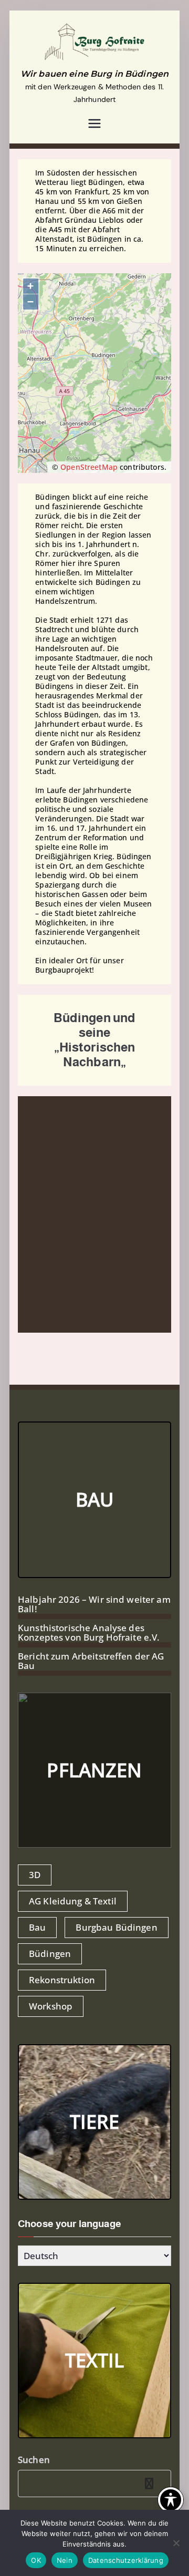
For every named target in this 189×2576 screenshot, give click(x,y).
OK (36, 2560)
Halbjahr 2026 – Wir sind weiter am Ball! (94, 1604)
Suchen (34, 2460)
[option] (94, 1214)
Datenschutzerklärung (126, 2560)
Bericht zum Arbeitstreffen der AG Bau (91, 1661)
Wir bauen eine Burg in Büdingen (94, 74)
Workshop (51, 2006)
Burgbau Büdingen (116, 1927)
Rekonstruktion (62, 1980)
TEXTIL (95, 2360)
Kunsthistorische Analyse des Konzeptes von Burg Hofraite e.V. (89, 1633)
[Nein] (176, 2543)
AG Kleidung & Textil (73, 1901)
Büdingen (50, 1954)
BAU (94, 1500)
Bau (37, 1927)
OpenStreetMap (89, 467)
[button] (28, 1322)
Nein (65, 2560)
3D (35, 1875)
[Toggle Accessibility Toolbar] (171, 2500)
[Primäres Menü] (94, 125)
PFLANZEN (94, 1770)
